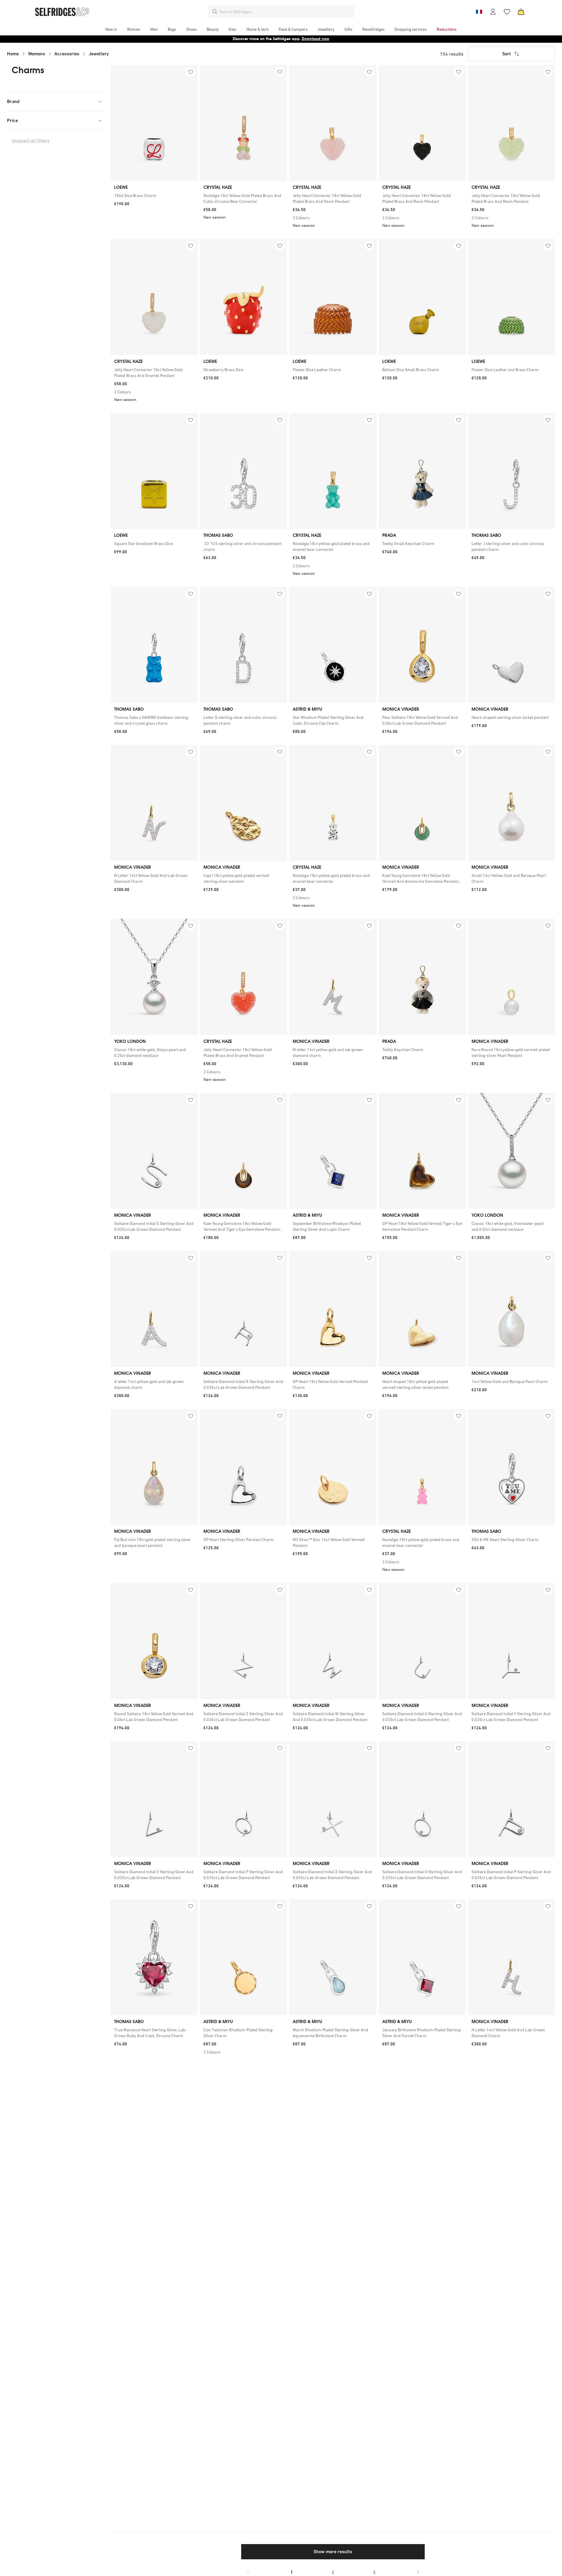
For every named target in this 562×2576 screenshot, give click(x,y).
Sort (507, 54)
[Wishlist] (507, 12)
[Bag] (521, 12)
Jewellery (99, 54)
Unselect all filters (31, 141)
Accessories (67, 54)
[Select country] (479, 12)
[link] (154, 196)
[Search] (215, 12)
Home (13, 54)
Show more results (333, 2552)
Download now (316, 39)
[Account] (493, 12)
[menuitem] (111, 29)
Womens (37, 54)
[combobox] (286, 12)
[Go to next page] (418, 2572)
